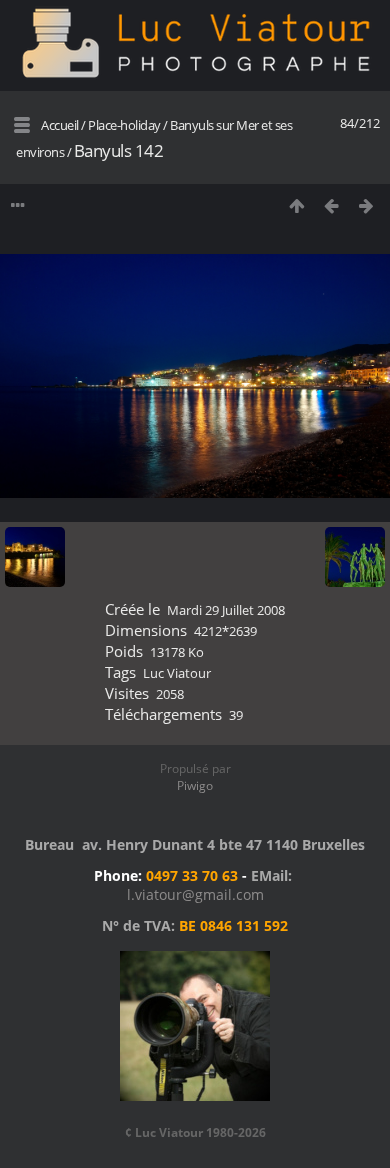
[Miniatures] (296, 205)
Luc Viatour (177, 673)
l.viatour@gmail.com (195, 894)
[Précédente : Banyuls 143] (331, 205)
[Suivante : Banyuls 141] (366, 205)
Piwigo (195, 785)
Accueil (60, 125)
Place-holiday (124, 125)
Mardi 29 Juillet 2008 (226, 610)
